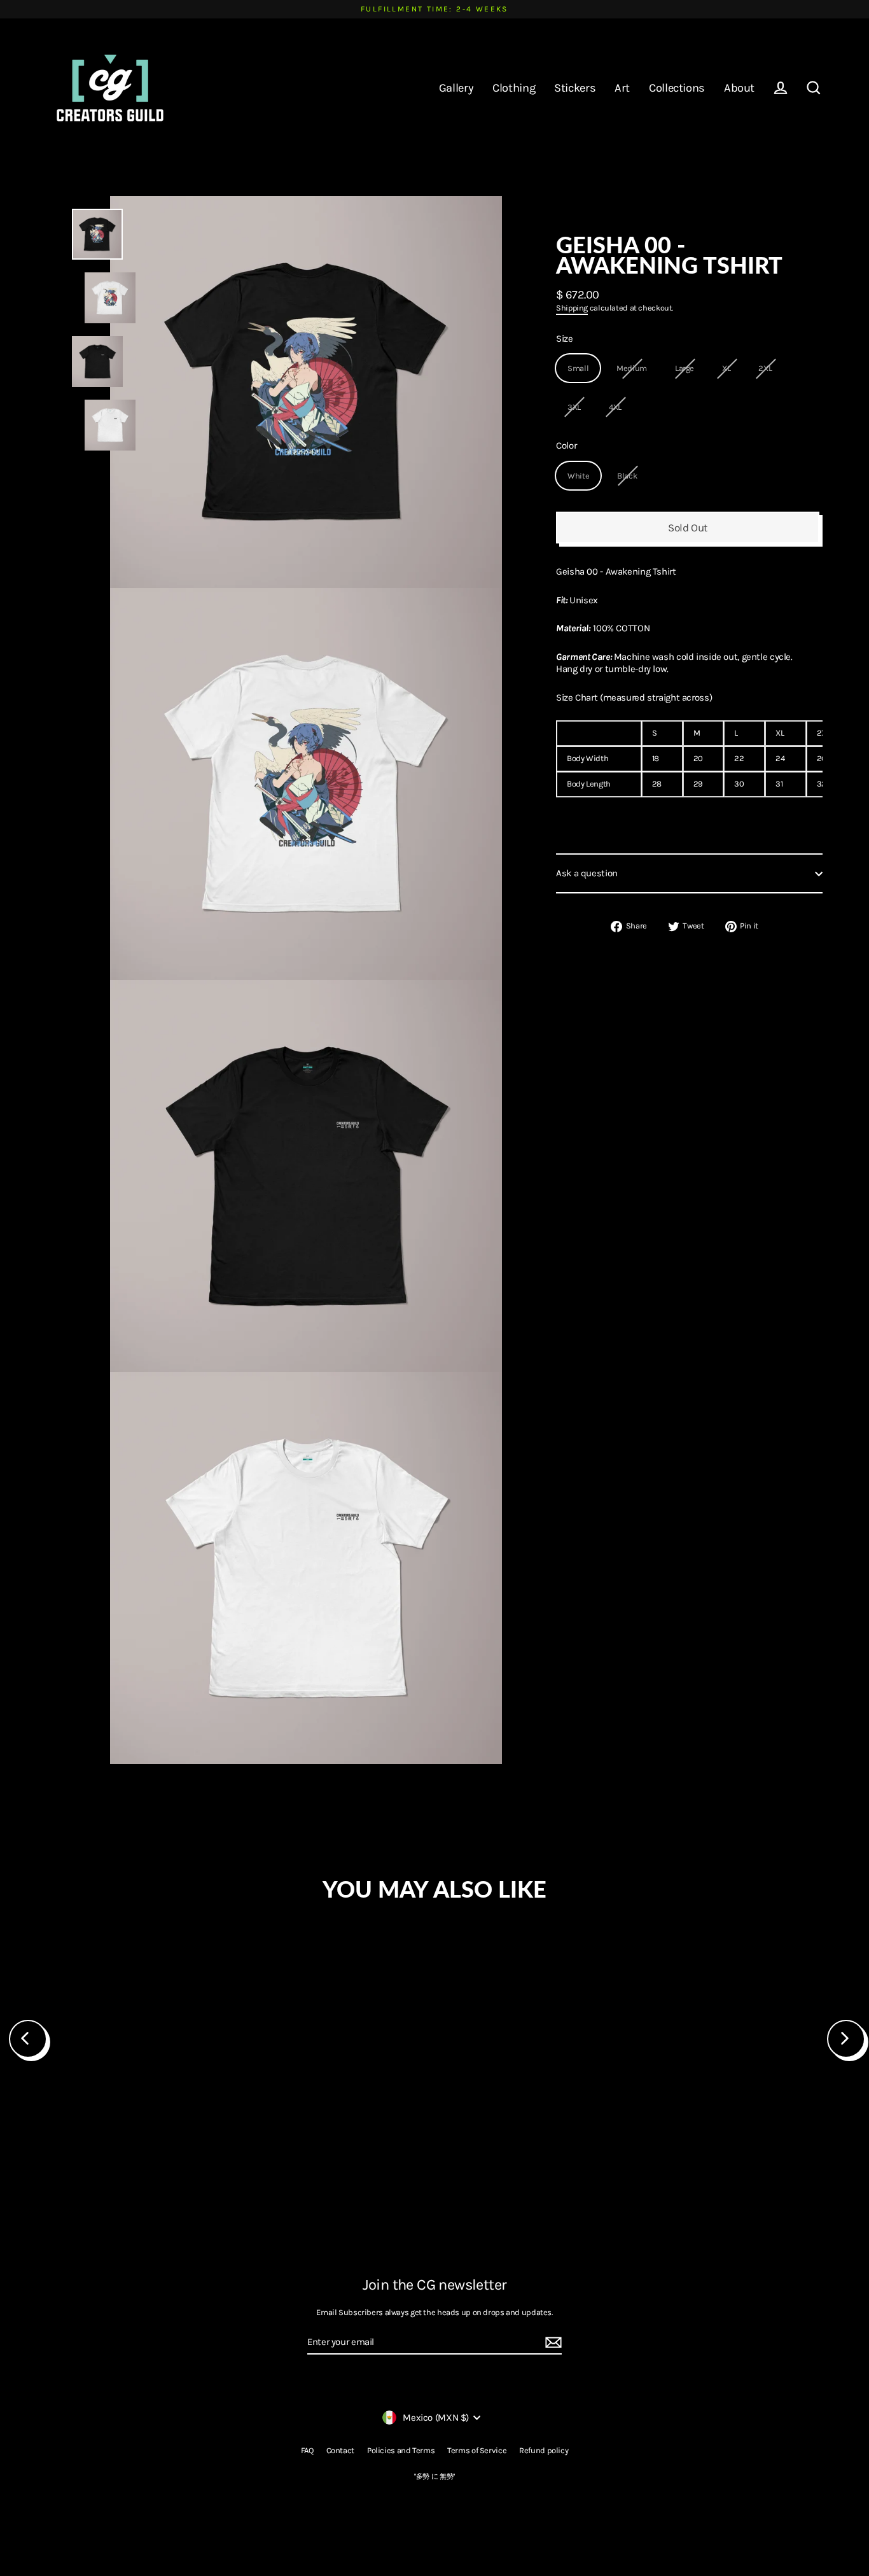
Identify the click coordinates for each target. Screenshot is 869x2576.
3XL (574, 407)
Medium (632, 369)
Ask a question (587, 874)
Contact (340, 2450)
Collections (677, 88)
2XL (765, 369)
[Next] (846, 2039)
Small (578, 369)
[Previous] (28, 2039)
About (739, 88)
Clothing (514, 88)
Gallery (456, 88)
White (578, 476)
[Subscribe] (552, 2343)
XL (726, 369)
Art (622, 88)
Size (565, 339)
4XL (615, 407)
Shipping (572, 308)
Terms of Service (477, 2450)
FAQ (307, 2450)
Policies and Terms (401, 2450)
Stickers (575, 88)
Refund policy (544, 2450)
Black (627, 476)
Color (566, 446)
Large (685, 369)
